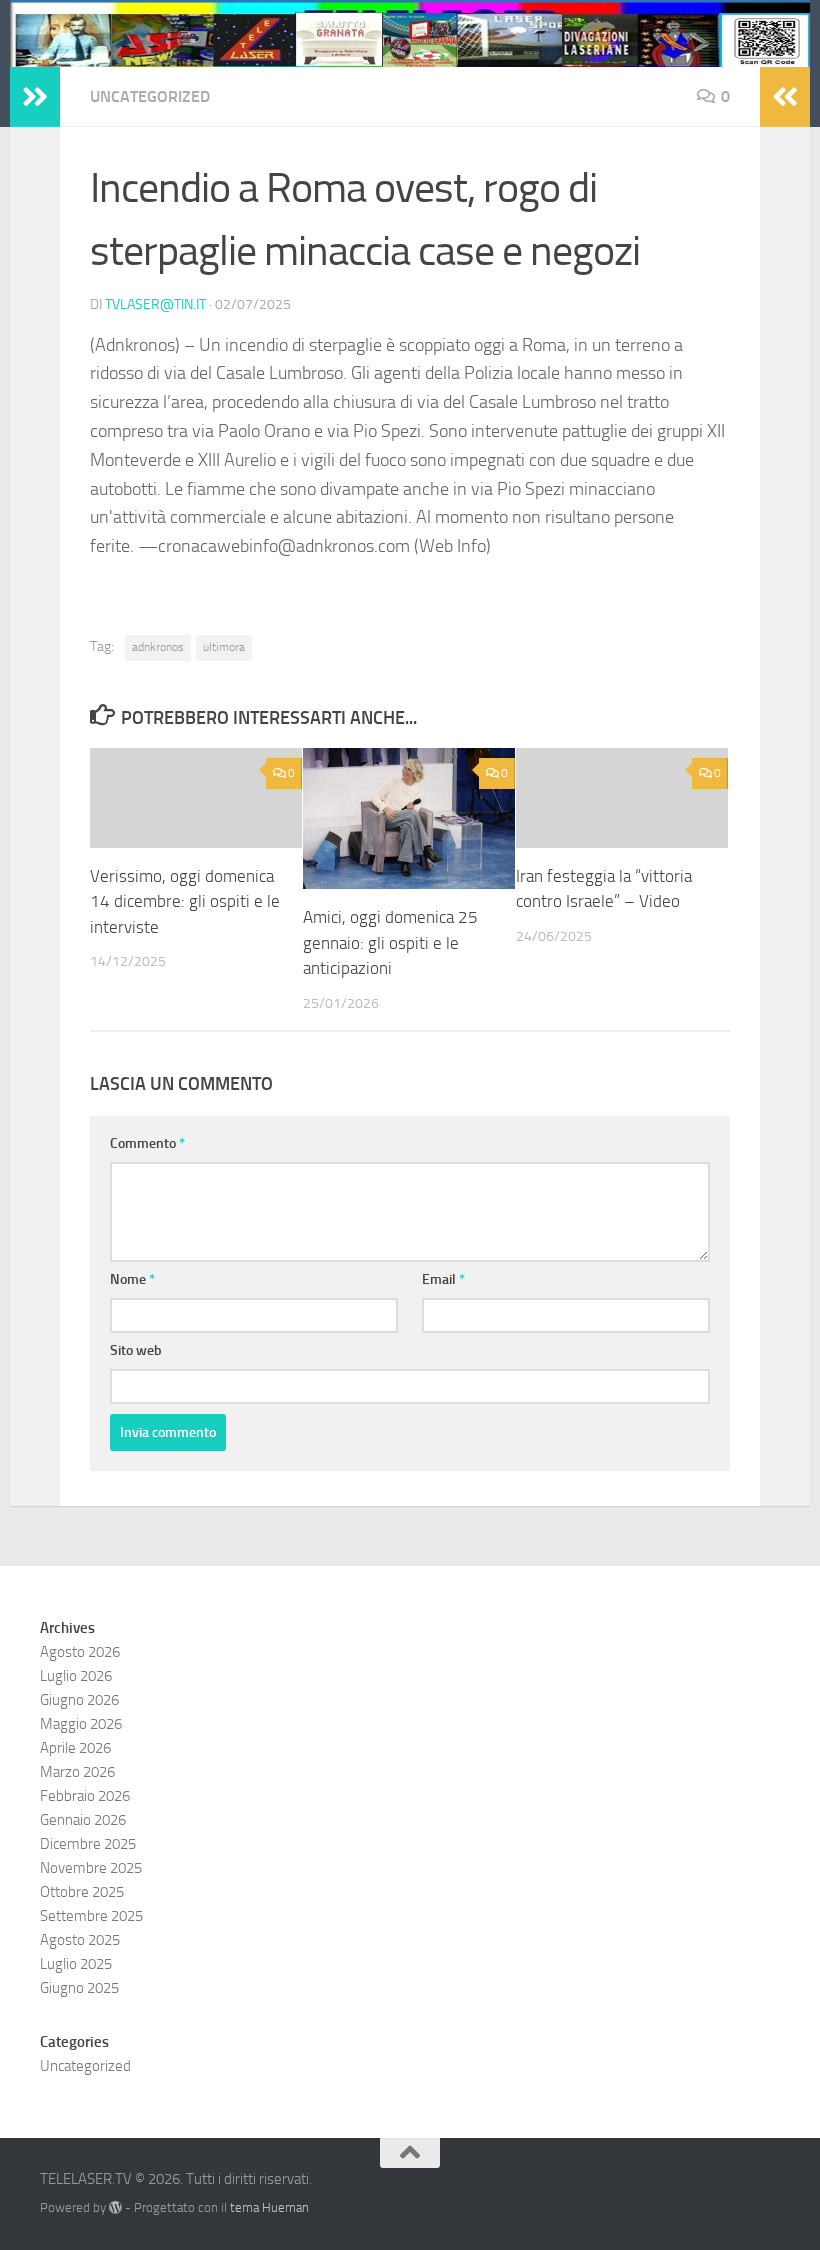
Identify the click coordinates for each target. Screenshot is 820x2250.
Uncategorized (150, 96)
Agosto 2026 (80, 1652)
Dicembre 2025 (88, 1844)
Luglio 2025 (76, 1964)
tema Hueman (269, 2207)
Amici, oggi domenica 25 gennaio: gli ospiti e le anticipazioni (390, 942)
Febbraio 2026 (85, 1796)
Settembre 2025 (91, 1916)
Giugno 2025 (79, 1988)
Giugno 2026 (79, 1700)
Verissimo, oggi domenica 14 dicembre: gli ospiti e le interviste (185, 901)
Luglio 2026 (76, 1676)
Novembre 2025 (91, 1868)
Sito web (136, 1350)
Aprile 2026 (75, 1748)
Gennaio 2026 (83, 1820)
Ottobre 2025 (82, 1892)
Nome (132, 1279)
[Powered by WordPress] (115, 2207)
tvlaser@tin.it (155, 304)
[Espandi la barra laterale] (35, 97)
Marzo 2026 (77, 1772)
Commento (147, 1143)
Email (443, 1279)
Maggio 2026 (81, 1724)
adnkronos (158, 647)
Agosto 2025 (80, 1940)
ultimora (224, 647)
